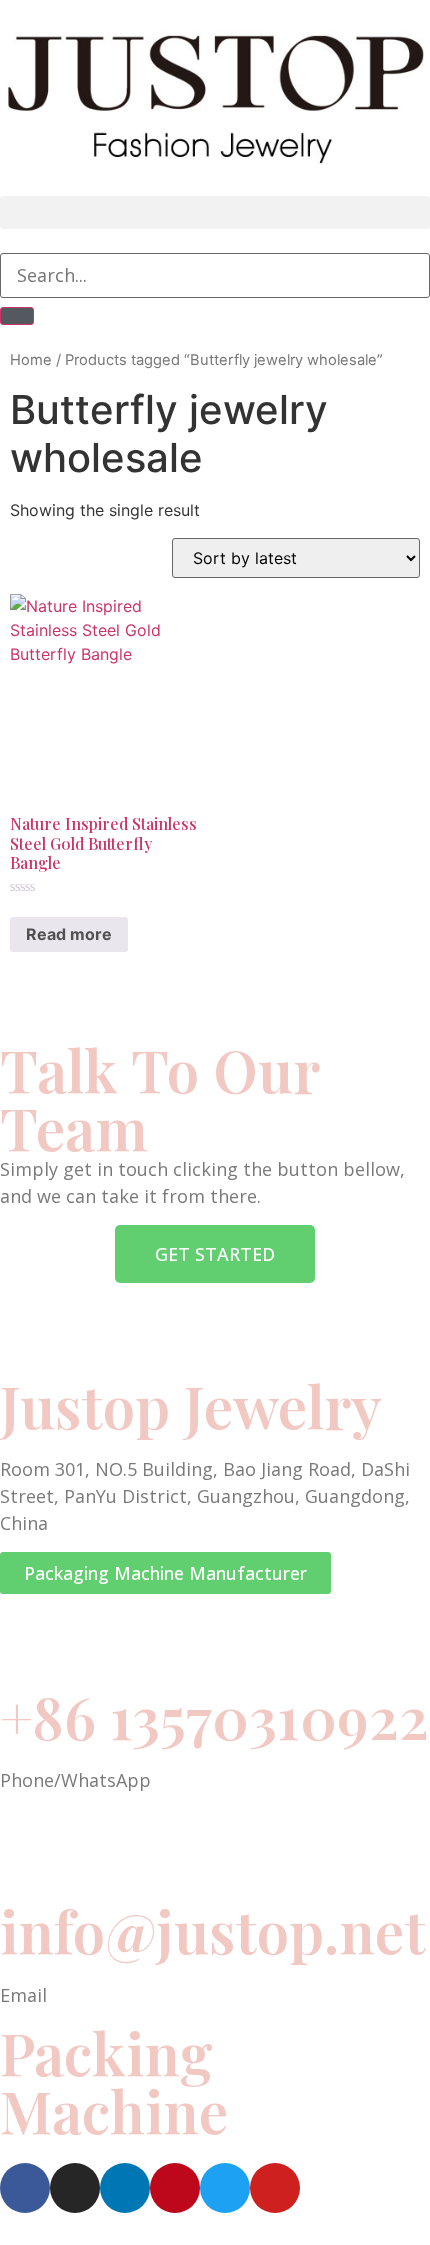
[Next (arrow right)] (395, 1123)
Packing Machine (114, 2081)
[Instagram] (75, 2188)
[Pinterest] (175, 2188)
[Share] (364, 22)
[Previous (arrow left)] (35, 1123)
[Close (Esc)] (408, 22)
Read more (69, 934)
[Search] (17, 316)
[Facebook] (25, 2188)
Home (31, 360)
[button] (215, 212)
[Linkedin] (125, 2188)
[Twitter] (225, 2188)
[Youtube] (275, 2188)
